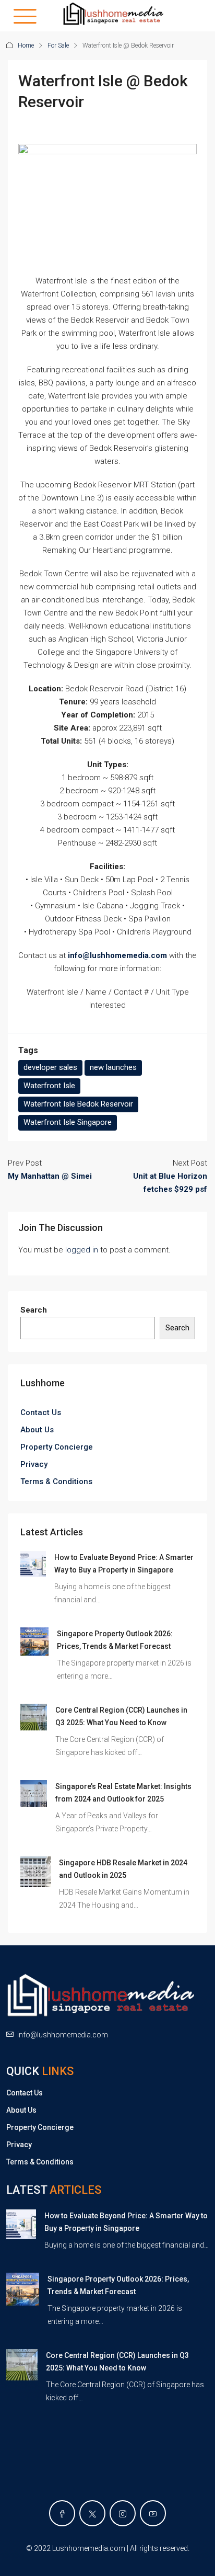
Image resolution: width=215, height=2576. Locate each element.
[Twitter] (92, 2513)
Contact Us (41, 1412)
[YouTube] (153, 2513)
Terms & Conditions (56, 1481)
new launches (113, 1067)
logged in (82, 1250)
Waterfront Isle (49, 1086)
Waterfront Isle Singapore (68, 1122)
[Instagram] (123, 2513)
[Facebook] (62, 2513)
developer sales (50, 1067)
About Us (37, 1430)
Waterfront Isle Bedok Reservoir (78, 1104)
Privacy (34, 1464)
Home (26, 45)
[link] (33, 1564)
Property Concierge (57, 1447)
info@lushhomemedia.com (63, 2035)
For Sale (58, 45)
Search (34, 1310)
